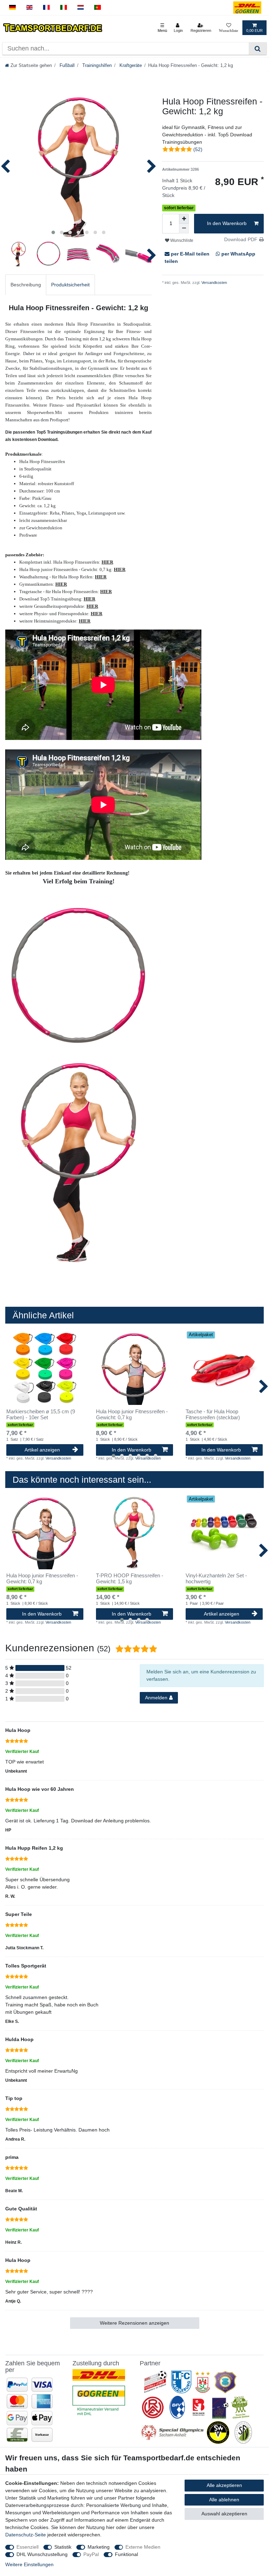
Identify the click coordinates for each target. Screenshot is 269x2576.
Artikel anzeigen (42, 1450)
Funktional (126, 2554)
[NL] (81, 8)
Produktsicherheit (70, 285)
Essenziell (27, 2547)
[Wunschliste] (229, 28)
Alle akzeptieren (224, 2485)
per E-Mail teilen (190, 254)
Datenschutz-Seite (26, 2535)
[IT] (64, 8)
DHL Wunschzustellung (42, 2554)
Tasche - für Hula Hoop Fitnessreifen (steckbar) (213, 1415)
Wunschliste (181, 240)
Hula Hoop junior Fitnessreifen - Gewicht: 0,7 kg (132, 1415)
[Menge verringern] (184, 229)
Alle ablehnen (224, 2500)
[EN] (30, 8)
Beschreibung (26, 285)
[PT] (98, 8)
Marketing (99, 2547)
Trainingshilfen (96, 66)
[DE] (12, 8)
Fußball (66, 66)
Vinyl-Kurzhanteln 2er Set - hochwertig (216, 1579)
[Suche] (258, 49)
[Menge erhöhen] (184, 219)
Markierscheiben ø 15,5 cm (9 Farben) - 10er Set (41, 1415)
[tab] (26, 285)
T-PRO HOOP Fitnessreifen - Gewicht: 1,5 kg (130, 1579)
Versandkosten (214, 283)
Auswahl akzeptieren (224, 2514)
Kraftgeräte (130, 66)
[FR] (46, 8)
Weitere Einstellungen (29, 2564)
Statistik (63, 2547)
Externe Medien (143, 2547)
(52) (198, 149)
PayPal (91, 2554)
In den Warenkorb (227, 223)
